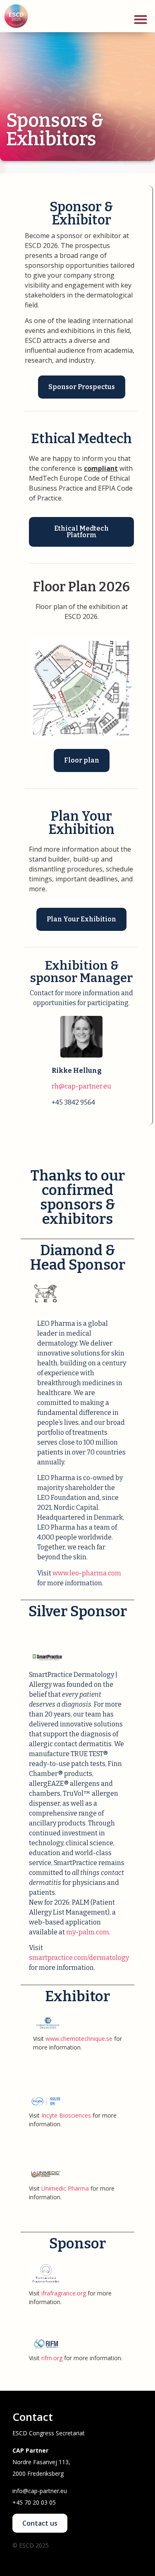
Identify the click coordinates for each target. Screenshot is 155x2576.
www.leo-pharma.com (87, 1573)
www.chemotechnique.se (79, 2039)
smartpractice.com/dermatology (79, 1958)
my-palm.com (88, 1932)
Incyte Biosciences (66, 2115)
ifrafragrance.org (64, 2293)
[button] (140, 19)
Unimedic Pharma (65, 2188)
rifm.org (52, 2358)
